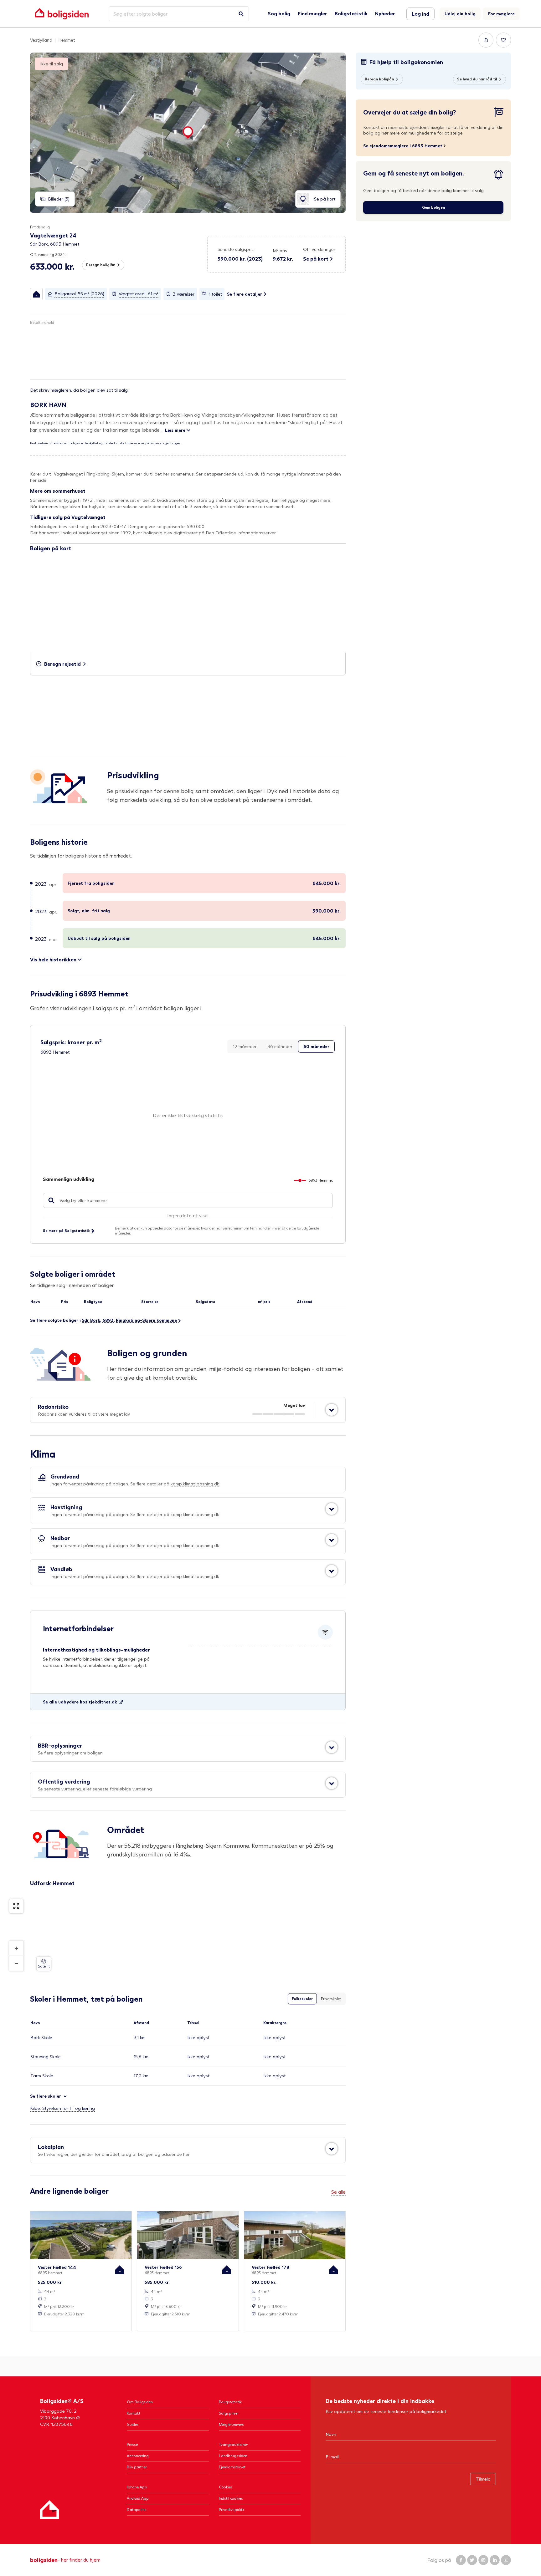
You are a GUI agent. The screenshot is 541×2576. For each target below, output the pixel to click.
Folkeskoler (302, 1999)
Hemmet (67, 40)
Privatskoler (331, 1999)
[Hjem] (49, 2510)
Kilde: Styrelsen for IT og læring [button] (62, 2108)
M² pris (280, 250)
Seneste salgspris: (236, 249)
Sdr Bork (91, 1320)
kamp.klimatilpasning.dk (195, 1484)
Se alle (338, 2192)
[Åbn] (332, 1410)
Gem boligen (433, 207)
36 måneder (280, 1046)
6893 (108, 1320)
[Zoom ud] (16, 1963)
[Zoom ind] (16, 1948)
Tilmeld (483, 2479)
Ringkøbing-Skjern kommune (146, 1320)
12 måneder (245, 1046)
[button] (283, 255)
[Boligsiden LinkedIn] (495, 2560)
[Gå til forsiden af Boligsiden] (62, 14)
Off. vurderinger (319, 249)
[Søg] (241, 14)
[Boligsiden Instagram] (483, 2560)
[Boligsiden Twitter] (472, 2560)
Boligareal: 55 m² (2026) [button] (79, 294)
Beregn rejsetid (62, 664)
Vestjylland (41, 40)
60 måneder (316, 1046)
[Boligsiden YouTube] (506, 2560)
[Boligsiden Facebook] (461, 2560)
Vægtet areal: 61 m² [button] (139, 294)
